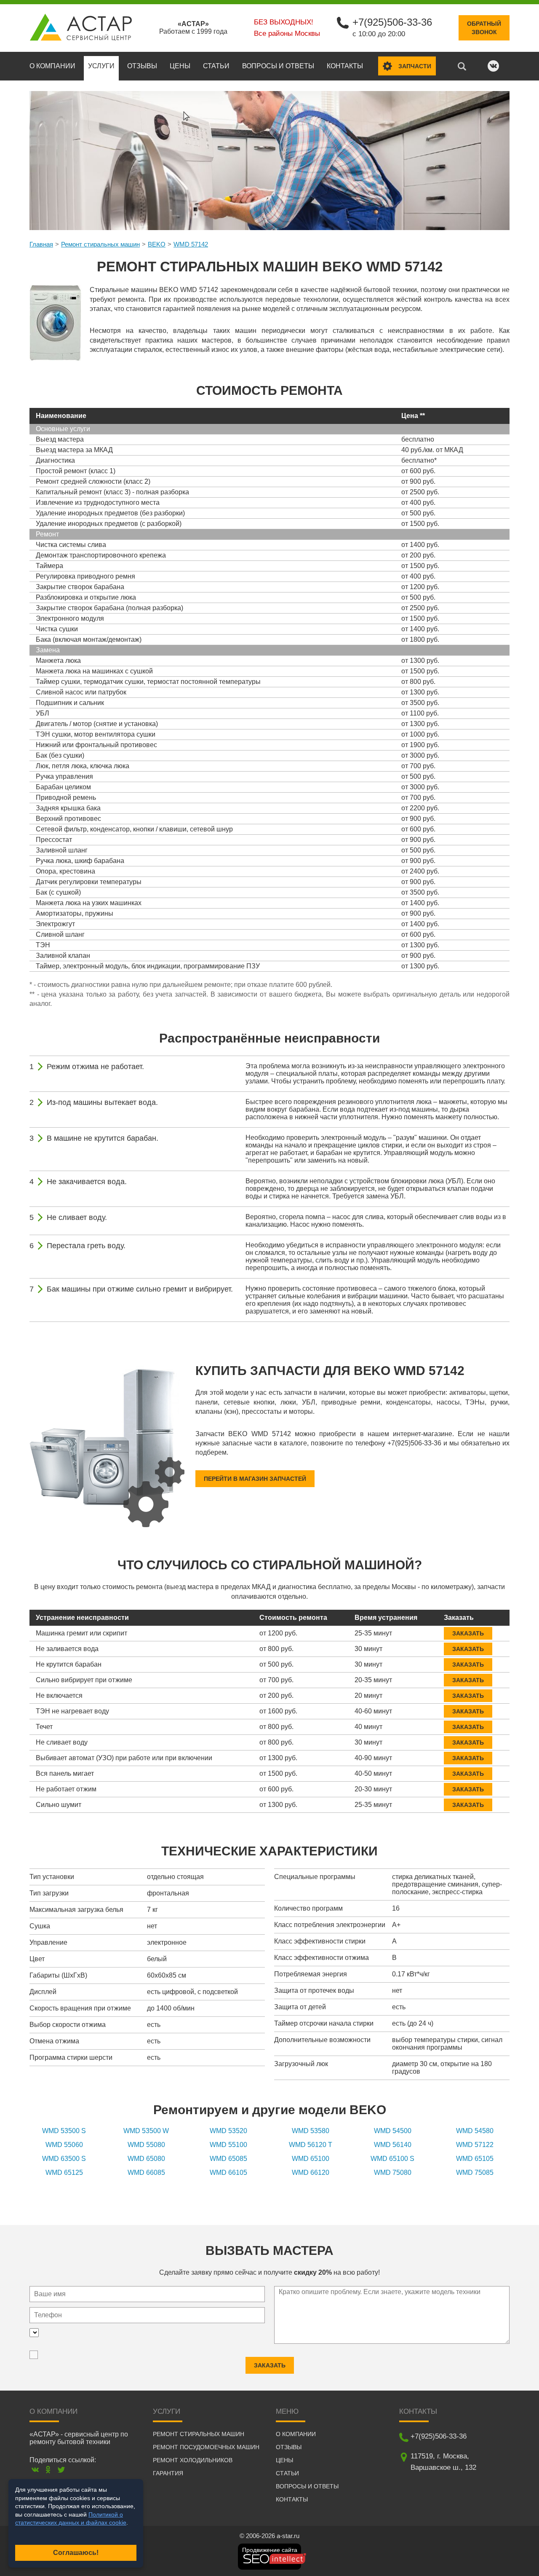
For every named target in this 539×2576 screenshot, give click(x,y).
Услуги (101, 66)
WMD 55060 (64, 2145)
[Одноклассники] (48, 2470)
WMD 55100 (228, 2145)
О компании (52, 66)
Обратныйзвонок (484, 28)
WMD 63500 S (64, 2159)
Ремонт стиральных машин (100, 244)
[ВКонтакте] (35, 2470)
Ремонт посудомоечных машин (206, 2447)
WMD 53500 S (64, 2131)
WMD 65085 (228, 2159)
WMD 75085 (475, 2173)
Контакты (345, 66)
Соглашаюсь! (76, 2553)
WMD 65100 (311, 2159)
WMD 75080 (393, 2173)
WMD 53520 (228, 2131)
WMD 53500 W (146, 2131)
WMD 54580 (475, 2131)
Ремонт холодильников (193, 2460)
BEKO (157, 244)
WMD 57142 (191, 244)
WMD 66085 (146, 2173)
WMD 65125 (64, 2173)
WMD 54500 (393, 2131)
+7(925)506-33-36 (392, 22)
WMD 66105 (228, 2173)
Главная (41, 244)
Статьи (216, 66)
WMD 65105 (475, 2159)
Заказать (468, 1633)
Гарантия (168, 2473)
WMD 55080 (146, 2145)
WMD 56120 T (311, 2145)
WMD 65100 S (392, 2159)
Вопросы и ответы (278, 66)
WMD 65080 (146, 2159)
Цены (180, 66)
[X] (61, 2470)
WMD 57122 (475, 2145)
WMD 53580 (311, 2131)
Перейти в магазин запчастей (255, 1479)
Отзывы (142, 66)
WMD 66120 (311, 2173)
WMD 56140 (393, 2145)
